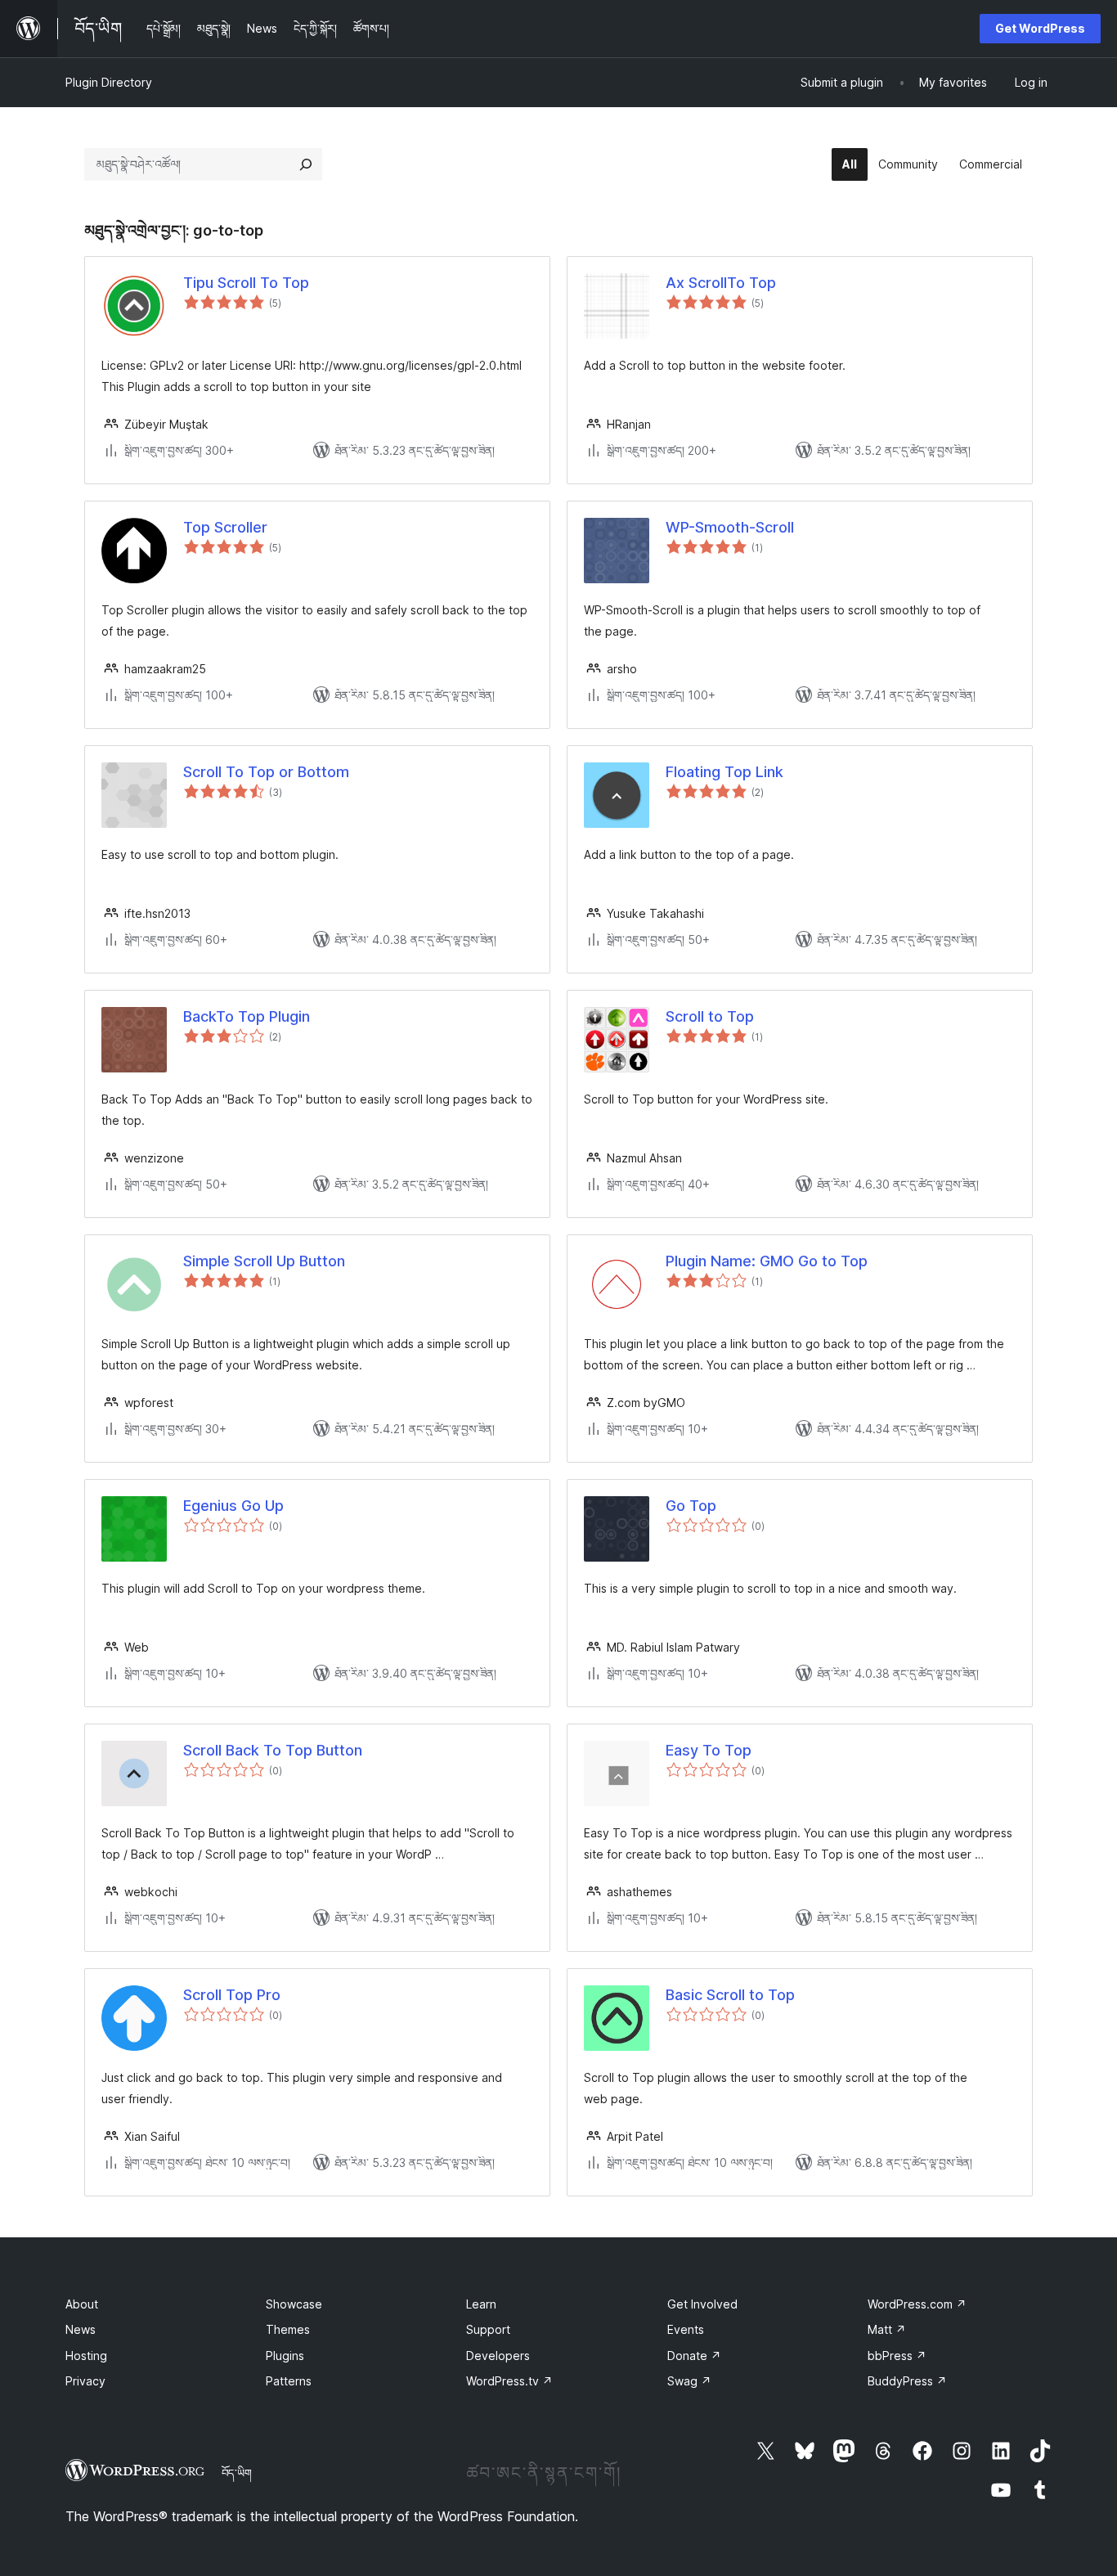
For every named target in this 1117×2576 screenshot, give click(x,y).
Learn (481, 2304)
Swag (689, 2381)
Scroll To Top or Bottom (266, 772)
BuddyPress (907, 2381)
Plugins (285, 2356)
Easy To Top (709, 1750)
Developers (498, 2356)
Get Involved (702, 2304)
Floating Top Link (724, 772)
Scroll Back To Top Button (273, 1750)
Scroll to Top (710, 1016)
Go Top (691, 1506)
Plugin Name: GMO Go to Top (767, 1261)
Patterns (289, 2381)
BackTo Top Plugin (247, 1016)
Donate (694, 2356)
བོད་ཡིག (237, 2473)
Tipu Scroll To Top (246, 283)
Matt (887, 2329)
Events (686, 2329)
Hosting (86, 2356)
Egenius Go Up (233, 1506)
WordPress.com (917, 2304)
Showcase (294, 2304)
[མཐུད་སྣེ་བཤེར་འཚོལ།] (306, 164)
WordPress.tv (509, 2381)
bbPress (897, 2356)
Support (488, 2329)
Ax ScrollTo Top (721, 283)
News (81, 2329)
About (82, 2304)
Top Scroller (225, 527)
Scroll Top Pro (232, 1995)
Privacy (85, 2381)
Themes (288, 2329)
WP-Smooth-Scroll (730, 527)
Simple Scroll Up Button (264, 1261)
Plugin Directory (109, 82)
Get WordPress (1040, 28)
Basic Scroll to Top (730, 1995)
